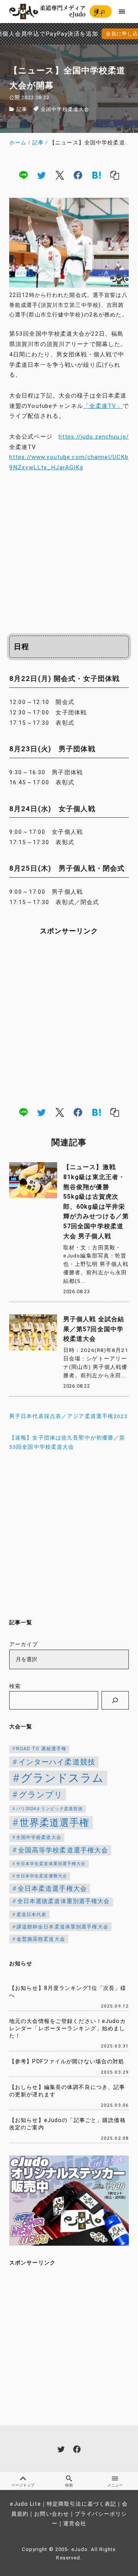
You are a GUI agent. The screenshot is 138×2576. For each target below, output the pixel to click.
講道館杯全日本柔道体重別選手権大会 (62, 1927)
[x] (60, 175)
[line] (23, 175)
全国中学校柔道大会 (65, 109)
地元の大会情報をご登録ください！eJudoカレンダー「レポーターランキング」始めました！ (67, 2028)
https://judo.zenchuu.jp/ (94, 437)
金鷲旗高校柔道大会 (41, 1939)
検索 (15, 1686)
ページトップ (23, 2485)
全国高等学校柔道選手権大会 (63, 1850)
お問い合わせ (52, 2514)
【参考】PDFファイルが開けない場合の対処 (67, 2062)
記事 (22, 109)
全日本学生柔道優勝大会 (42, 1876)
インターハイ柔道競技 (57, 1762)
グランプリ (41, 1795)
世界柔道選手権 (55, 1823)
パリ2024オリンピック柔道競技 (49, 1809)
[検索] (115, 1700)
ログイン (100, 13)
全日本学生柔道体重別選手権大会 (51, 1864)
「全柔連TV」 (103, 406)
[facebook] (78, 175)
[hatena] (97, 175)
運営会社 (75, 2524)
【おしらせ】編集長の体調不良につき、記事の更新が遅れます (67, 2091)
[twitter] (41, 175)
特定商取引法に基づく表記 (81, 2504)
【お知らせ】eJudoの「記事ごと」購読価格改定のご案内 (67, 2124)
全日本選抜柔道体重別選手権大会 (64, 1901)
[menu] (122, 11)
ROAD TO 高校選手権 (41, 1749)
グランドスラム (62, 1778)
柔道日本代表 (32, 1915)
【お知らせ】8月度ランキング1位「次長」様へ (68, 1992)
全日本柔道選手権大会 (52, 1889)
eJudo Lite (25, 2504)
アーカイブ (24, 1644)
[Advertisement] (69, 551)
